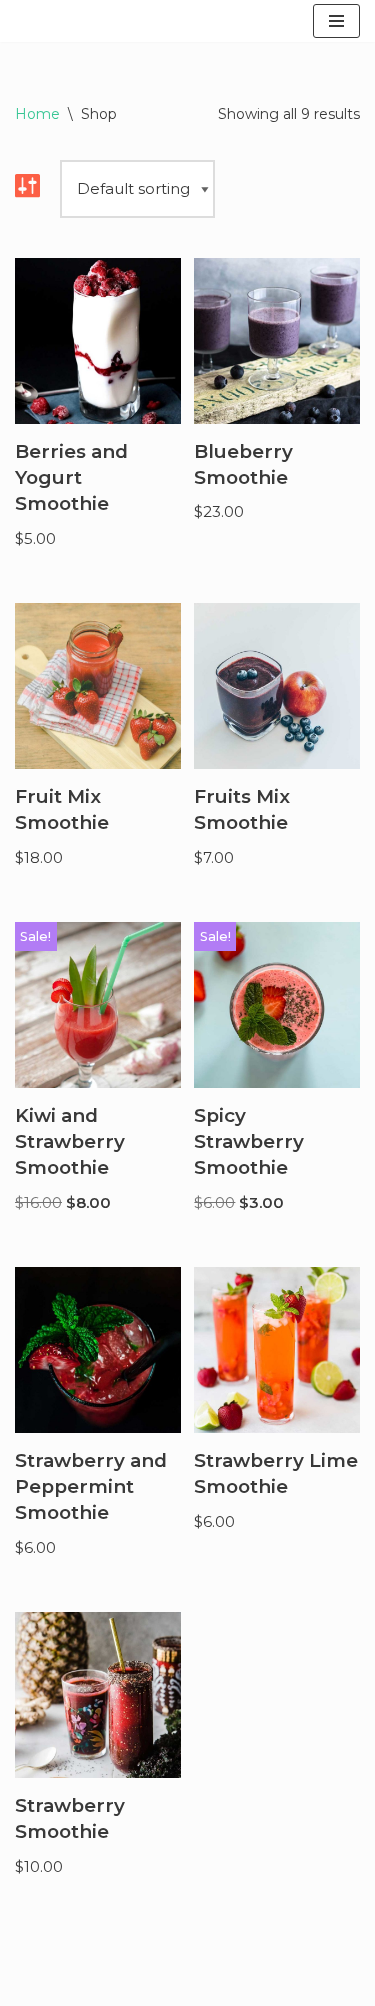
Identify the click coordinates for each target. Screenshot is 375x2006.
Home (37, 114)
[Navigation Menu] (336, 21)
